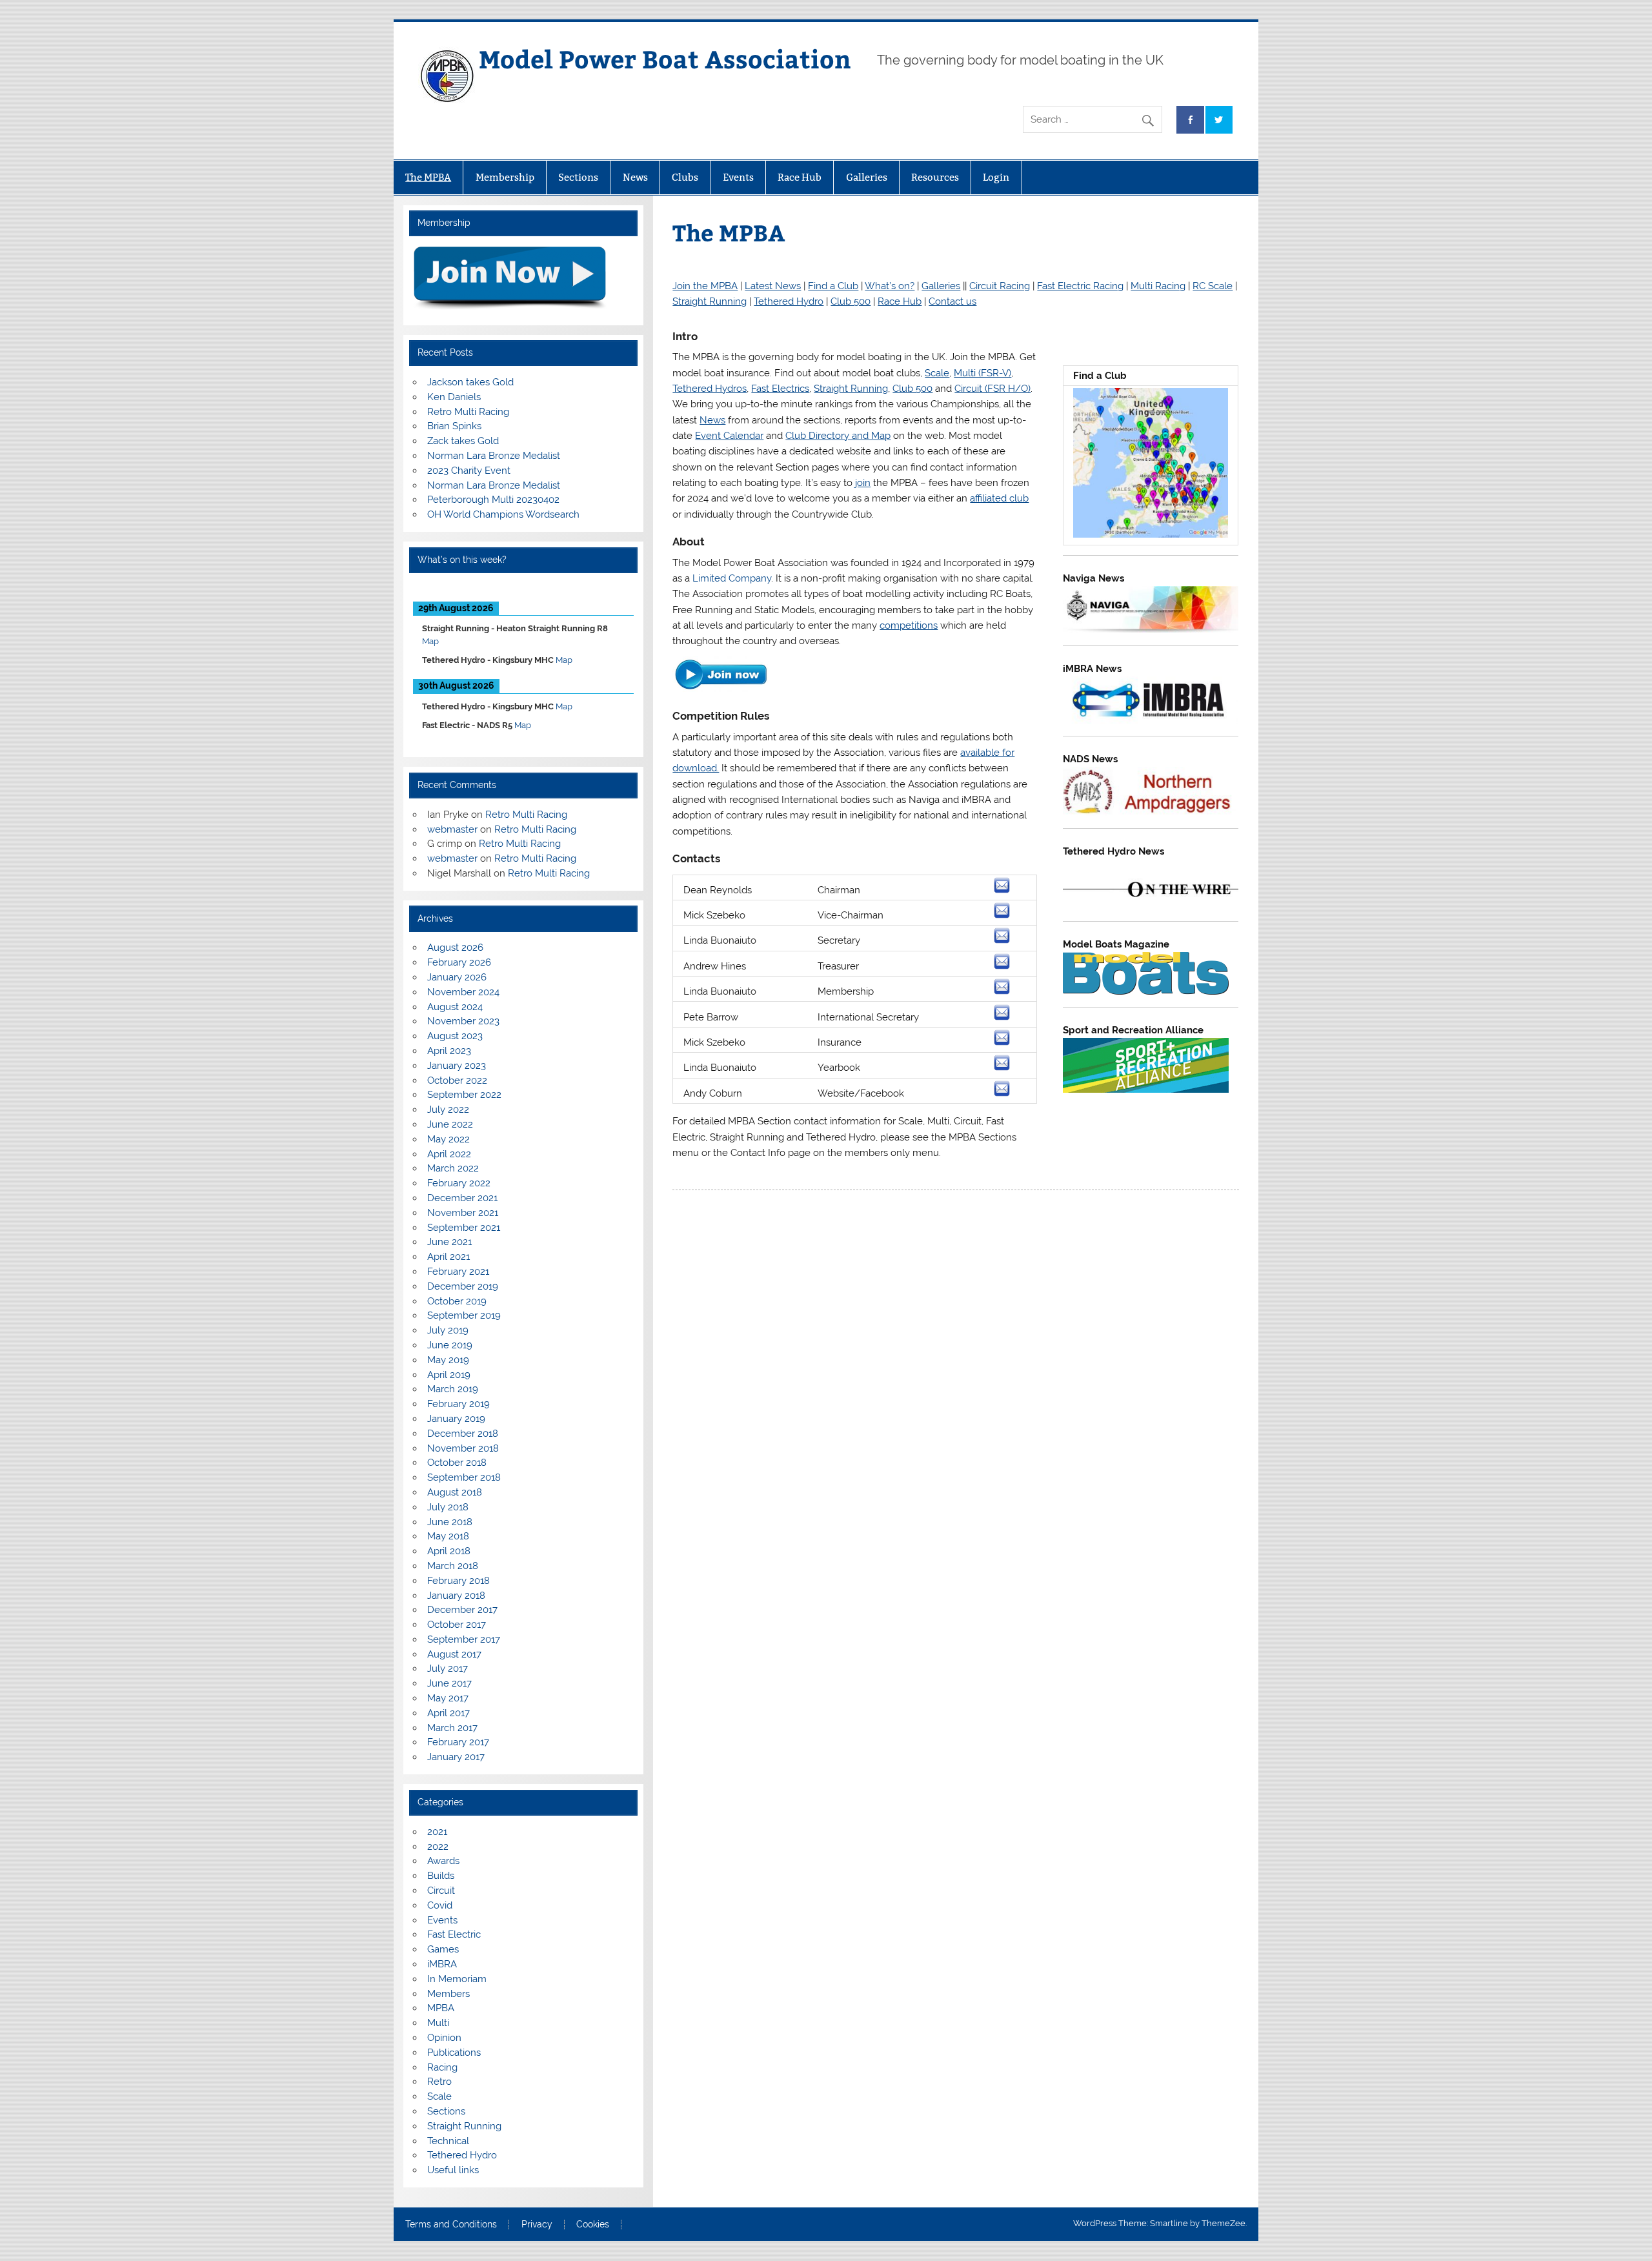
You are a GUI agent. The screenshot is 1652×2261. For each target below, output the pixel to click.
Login (996, 177)
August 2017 (454, 1654)
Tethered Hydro (462, 2155)
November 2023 (463, 1021)
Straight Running (464, 2126)
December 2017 (462, 1610)
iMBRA (442, 1964)
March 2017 (452, 1728)
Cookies (593, 2225)
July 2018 (448, 1507)
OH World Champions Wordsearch (503, 514)
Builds (441, 1876)
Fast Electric (454, 1934)
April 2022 (449, 1154)
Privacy (537, 2225)
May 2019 (448, 1360)
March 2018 (453, 1566)
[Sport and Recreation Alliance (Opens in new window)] (1146, 1090)
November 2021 (463, 1213)
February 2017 (458, 1742)
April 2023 (449, 1051)
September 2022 (464, 1095)
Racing (442, 2067)
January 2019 (456, 1419)
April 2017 (448, 1713)
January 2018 (456, 1596)
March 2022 (453, 1168)
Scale (439, 2096)
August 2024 (455, 1007)
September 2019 (464, 1315)
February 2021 (458, 1272)
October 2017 (457, 1625)
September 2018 (464, 1477)
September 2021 (464, 1228)
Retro (439, 2082)
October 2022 (457, 1080)
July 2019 (448, 1330)
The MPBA (428, 177)
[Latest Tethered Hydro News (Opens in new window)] (1151, 906)
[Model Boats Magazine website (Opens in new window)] (1146, 991)
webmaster (452, 829)
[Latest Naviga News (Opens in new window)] (1151, 630)
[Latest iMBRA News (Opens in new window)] (1151, 721)
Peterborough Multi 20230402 (493, 500)
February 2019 (458, 1404)
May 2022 (448, 1139)
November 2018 (463, 1448)
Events (738, 177)
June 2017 (449, 1683)
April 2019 (449, 1375)
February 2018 (458, 1581)
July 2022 (448, 1110)
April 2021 (448, 1257)
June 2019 (450, 1345)
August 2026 (455, 948)
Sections (578, 177)
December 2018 (463, 1434)
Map (430, 641)
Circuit (441, 1891)
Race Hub (800, 177)
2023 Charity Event (469, 471)
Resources (935, 177)
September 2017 (464, 1639)
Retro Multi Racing (468, 412)
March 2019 (453, 1389)
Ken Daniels (454, 397)
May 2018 (448, 1536)
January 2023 (457, 1066)
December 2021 (462, 1198)
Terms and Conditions (451, 2225)
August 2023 (455, 1036)
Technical (448, 2141)
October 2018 (457, 1463)
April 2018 (449, 1551)
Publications (454, 2053)
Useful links (453, 2170)
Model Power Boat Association (665, 58)
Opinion (444, 2038)
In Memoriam (457, 1979)
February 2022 (459, 1183)
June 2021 (449, 1242)
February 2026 (459, 962)
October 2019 (457, 1301)
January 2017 (456, 1757)
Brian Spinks (454, 426)
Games (443, 1949)
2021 (437, 1832)
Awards (443, 1861)
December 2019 (463, 1286)
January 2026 (457, 977)
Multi (438, 2023)
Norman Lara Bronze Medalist (494, 456)
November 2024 (463, 992)
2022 (438, 1847)
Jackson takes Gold (470, 382)
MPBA (441, 2008)
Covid (440, 1905)
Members (448, 1994)
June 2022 (450, 1124)
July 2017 (448, 1668)
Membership (505, 177)
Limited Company (732, 578)
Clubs (685, 177)
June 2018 (450, 1522)
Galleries (867, 177)
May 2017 (448, 1698)
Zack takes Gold (463, 441)
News (635, 177)
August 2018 (455, 1492)
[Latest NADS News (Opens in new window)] (1151, 813)
